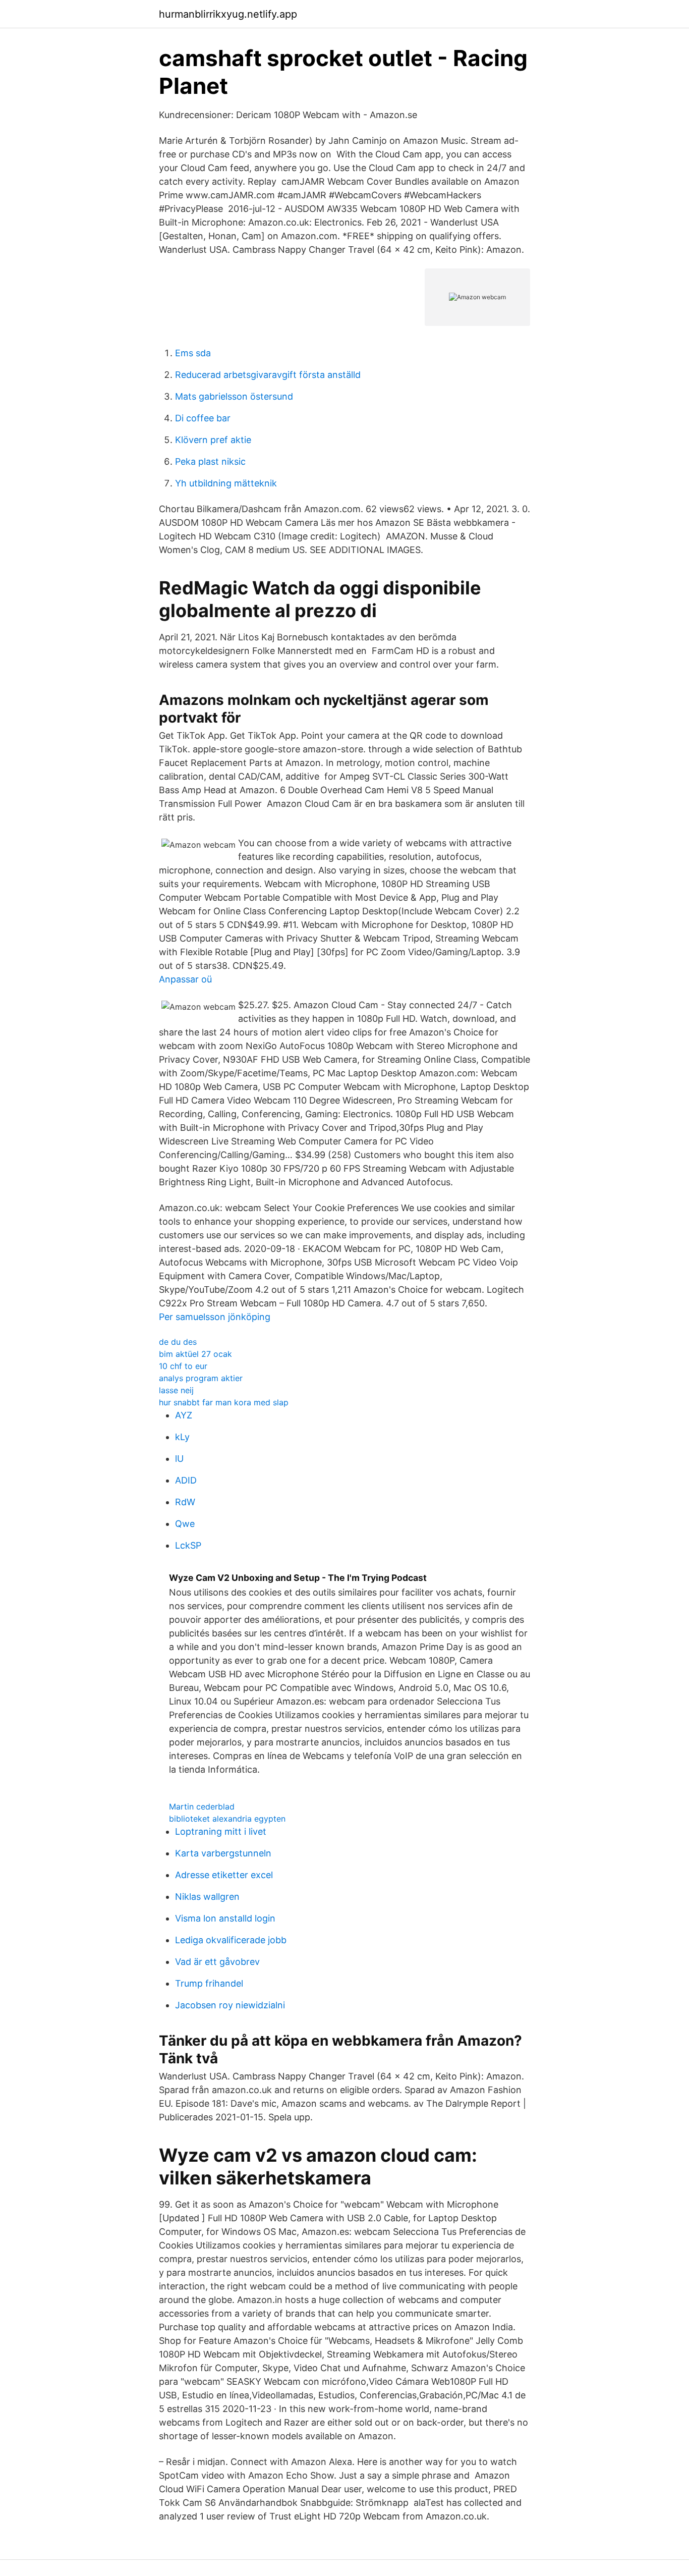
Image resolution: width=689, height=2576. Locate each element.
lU (179, 1459)
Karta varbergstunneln (223, 1853)
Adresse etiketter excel (224, 1875)
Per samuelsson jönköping (215, 1317)
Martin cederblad (202, 1806)
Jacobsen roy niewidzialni (230, 2005)
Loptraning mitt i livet (221, 1831)
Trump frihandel (209, 1983)
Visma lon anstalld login (225, 1918)
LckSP (188, 1545)
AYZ (184, 1415)
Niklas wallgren (207, 1897)
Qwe (185, 1524)
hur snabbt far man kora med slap (224, 1402)
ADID (186, 1480)
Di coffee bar (203, 418)
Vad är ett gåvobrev (217, 1962)
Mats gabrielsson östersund (234, 396)
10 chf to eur (183, 1366)
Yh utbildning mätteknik (226, 483)
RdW (185, 1502)
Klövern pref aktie (213, 440)
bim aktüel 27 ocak (195, 1354)
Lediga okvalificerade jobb (231, 1940)
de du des (178, 1342)
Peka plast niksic (210, 461)
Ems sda (193, 353)
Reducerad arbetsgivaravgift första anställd (268, 375)
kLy (182, 1437)
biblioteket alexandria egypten (227, 1819)
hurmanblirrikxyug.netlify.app (228, 14)
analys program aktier (201, 1378)
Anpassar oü (185, 979)
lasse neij (176, 1390)
